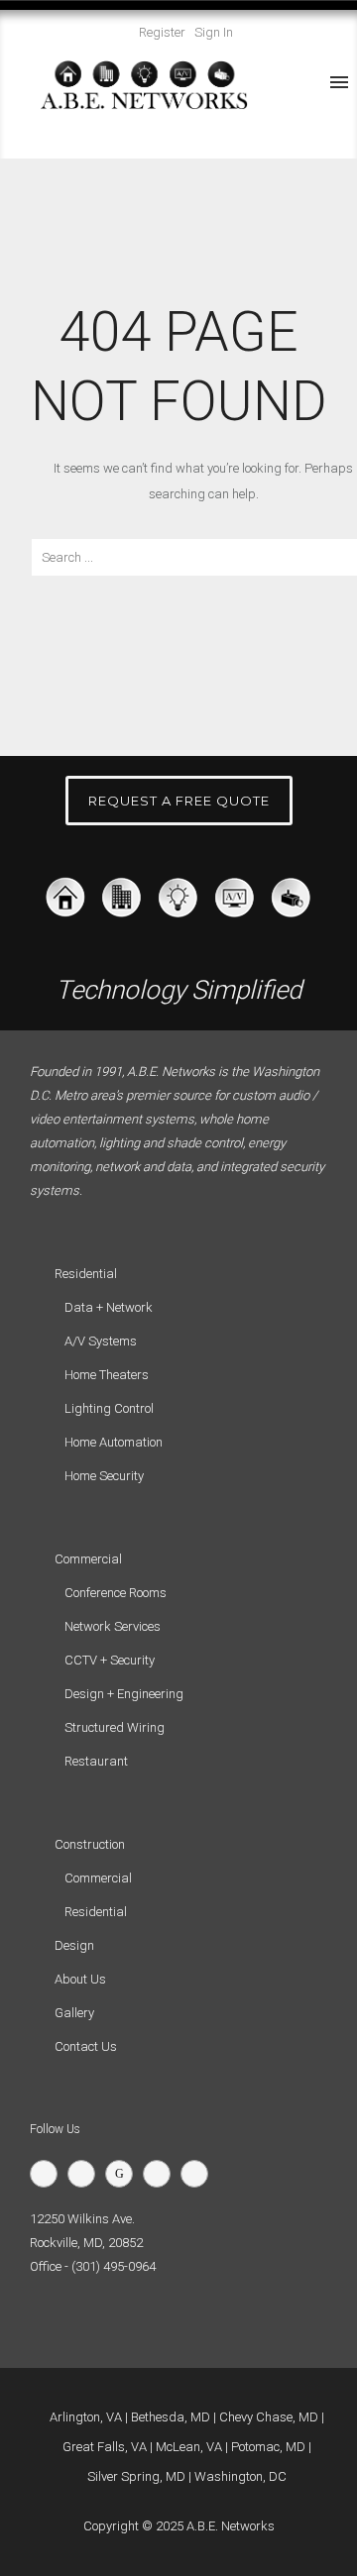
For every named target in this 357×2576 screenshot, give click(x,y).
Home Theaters (107, 1375)
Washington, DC (240, 2476)
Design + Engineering (124, 1694)
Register (162, 32)
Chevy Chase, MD (269, 2417)
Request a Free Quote (179, 801)
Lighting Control (109, 1408)
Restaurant (96, 1761)
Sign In (214, 32)
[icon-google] (124, 2174)
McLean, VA (189, 2447)
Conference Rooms (116, 1593)
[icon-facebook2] (86, 2174)
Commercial (98, 1878)
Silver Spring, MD (136, 2476)
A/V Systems (101, 1341)
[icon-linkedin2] (162, 2174)
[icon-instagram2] (199, 2174)
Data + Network (109, 1307)
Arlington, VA (86, 2417)
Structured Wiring (115, 1727)
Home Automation (114, 1442)
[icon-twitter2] (49, 2174)
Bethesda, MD (171, 2417)
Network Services (113, 1626)
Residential (96, 1912)
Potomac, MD (268, 2447)
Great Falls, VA (105, 2447)
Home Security (104, 1476)
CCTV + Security (110, 1660)
